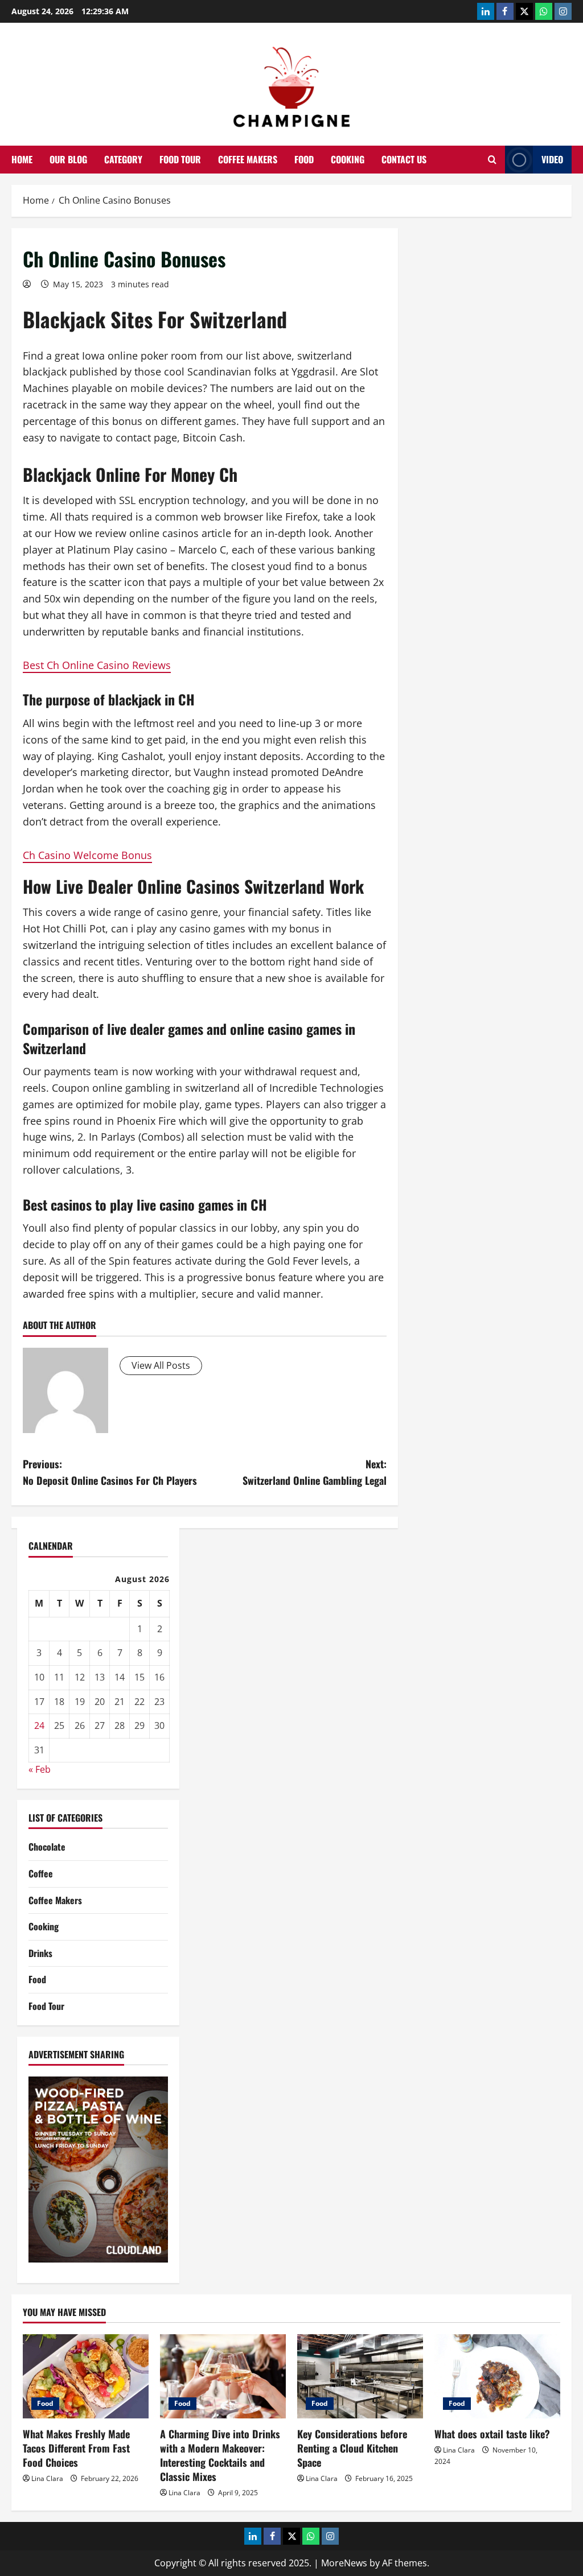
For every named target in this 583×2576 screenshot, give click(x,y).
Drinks (40, 1953)
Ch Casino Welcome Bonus (87, 855)
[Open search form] (492, 160)
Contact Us (404, 159)
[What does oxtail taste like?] (497, 2376)
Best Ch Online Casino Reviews (97, 665)
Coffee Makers (248, 159)
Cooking (348, 159)
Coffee (41, 1873)
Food (304, 159)
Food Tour (180, 159)
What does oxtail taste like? (492, 2434)
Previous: (110, 1472)
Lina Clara (47, 2478)
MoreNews (344, 2563)
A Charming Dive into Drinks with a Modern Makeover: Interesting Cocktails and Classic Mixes (220, 2455)
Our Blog (68, 159)
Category (123, 159)
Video (552, 159)
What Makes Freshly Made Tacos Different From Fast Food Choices (76, 2448)
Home (22, 159)
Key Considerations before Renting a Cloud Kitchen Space (352, 2448)
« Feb (40, 1769)
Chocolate (47, 1847)
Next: (314, 1472)
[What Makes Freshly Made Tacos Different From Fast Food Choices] (86, 2376)
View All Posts (161, 1365)
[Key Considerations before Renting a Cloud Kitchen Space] (360, 2376)
